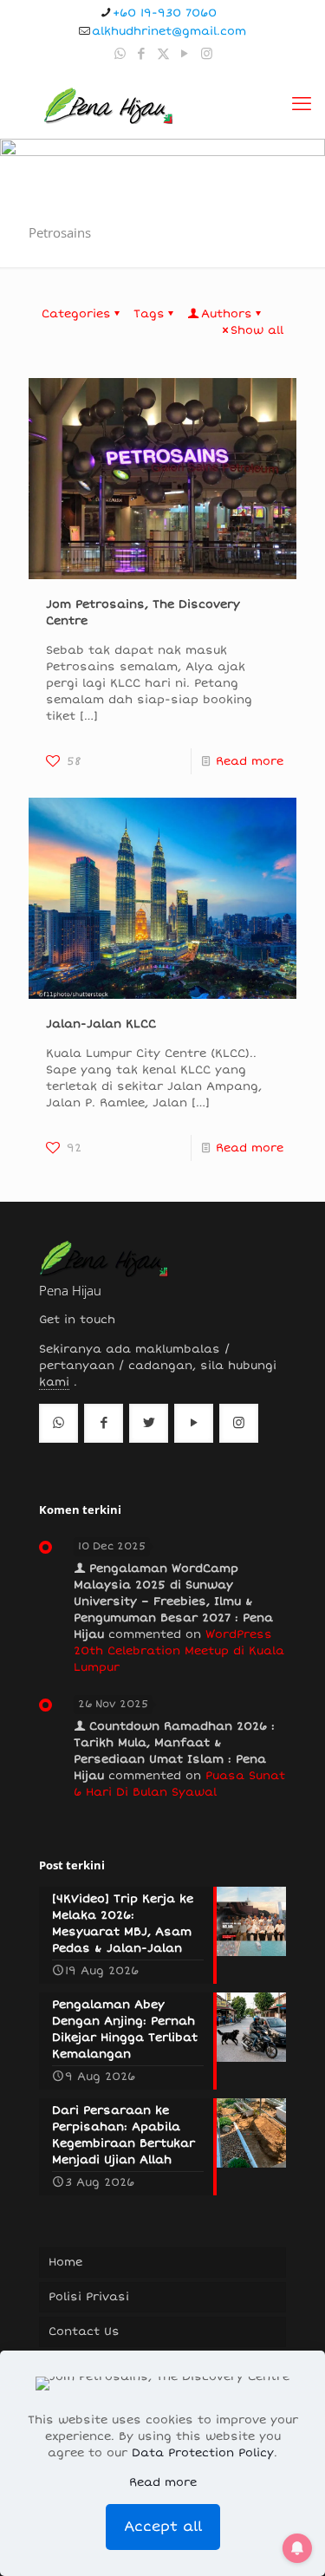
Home (65, 2262)
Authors (227, 314)
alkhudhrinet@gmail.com (169, 31)
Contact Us (84, 2331)
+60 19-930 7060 (165, 13)
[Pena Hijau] (108, 104)
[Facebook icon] (142, 54)
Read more (250, 761)
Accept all (163, 2527)
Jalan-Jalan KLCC (101, 1024)
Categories (76, 314)
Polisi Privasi (89, 2297)
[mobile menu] (302, 104)
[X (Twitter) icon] (163, 54)
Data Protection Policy (203, 2453)
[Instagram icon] (207, 54)
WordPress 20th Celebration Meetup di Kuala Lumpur (179, 1651)
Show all (257, 330)
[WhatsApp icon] (120, 54)
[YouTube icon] (185, 54)
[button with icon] (58, 1423)
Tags (149, 314)
